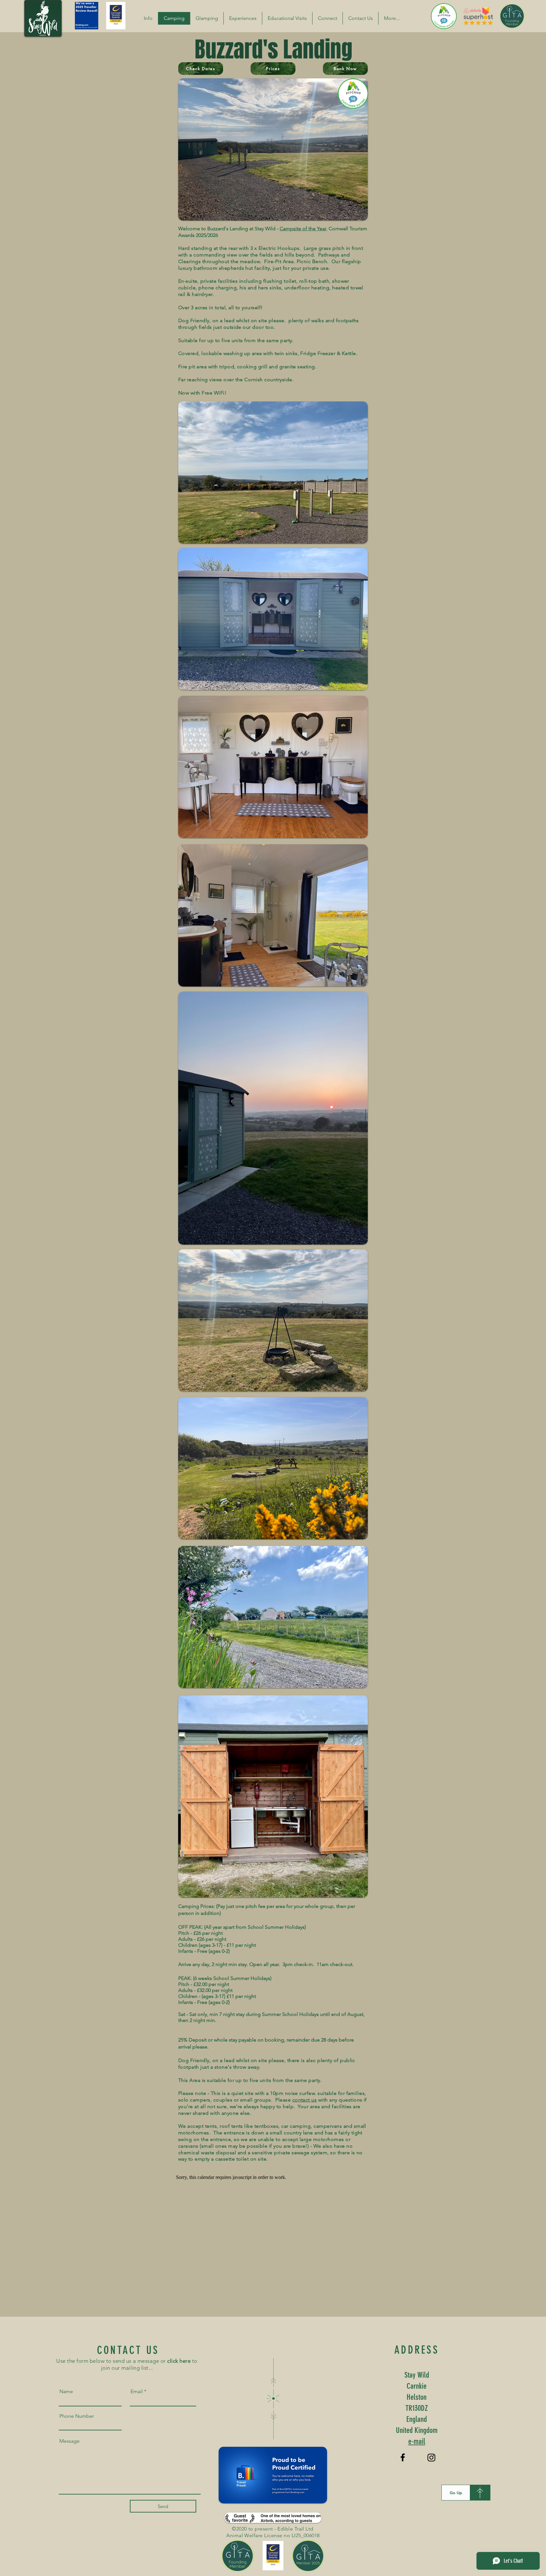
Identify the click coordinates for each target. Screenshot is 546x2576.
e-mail (417, 2441)
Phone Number (77, 2416)
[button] (148, 18)
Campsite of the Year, (303, 229)
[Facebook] (403, 2457)
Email (137, 2392)
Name (66, 2392)
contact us (305, 2100)
